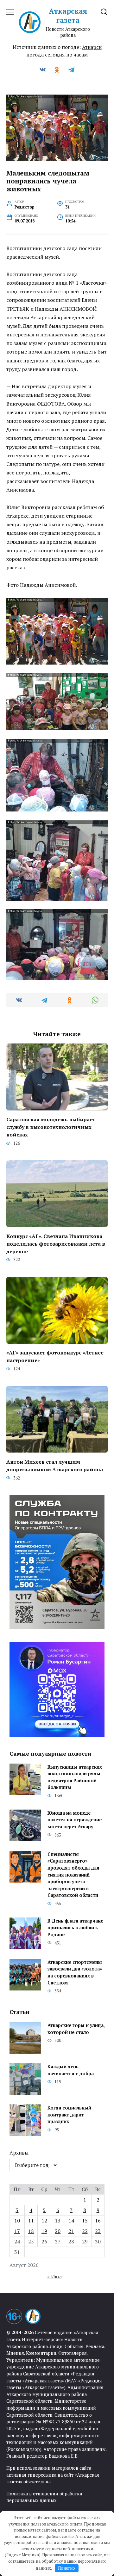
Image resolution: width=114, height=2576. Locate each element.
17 (17, 2231)
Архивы (19, 2153)
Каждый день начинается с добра (71, 2070)
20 (58, 2231)
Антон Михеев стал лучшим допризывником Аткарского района (55, 1465)
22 (85, 2231)
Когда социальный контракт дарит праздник (69, 2115)
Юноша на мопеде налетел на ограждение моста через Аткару (75, 1820)
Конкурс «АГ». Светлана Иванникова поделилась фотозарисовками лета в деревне (56, 1243)
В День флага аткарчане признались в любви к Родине (75, 1928)
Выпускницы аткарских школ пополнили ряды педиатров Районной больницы (75, 1777)
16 (98, 2221)
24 (17, 2242)
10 (17, 2221)
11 (31, 2221)
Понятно (66, 2568)
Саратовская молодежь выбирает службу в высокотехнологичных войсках (51, 1127)
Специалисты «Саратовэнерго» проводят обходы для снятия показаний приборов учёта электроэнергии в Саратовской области (73, 1875)
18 (31, 2231)
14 (71, 2221)
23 (98, 2231)
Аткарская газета (68, 16)
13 (58, 2221)
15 (85, 2221)
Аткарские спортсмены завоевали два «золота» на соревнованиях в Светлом (75, 1972)
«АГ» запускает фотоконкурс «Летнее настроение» (55, 1356)
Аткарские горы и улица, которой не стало (76, 2029)
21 (71, 2231)
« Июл (54, 2276)
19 (44, 2231)
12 (44, 2221)
